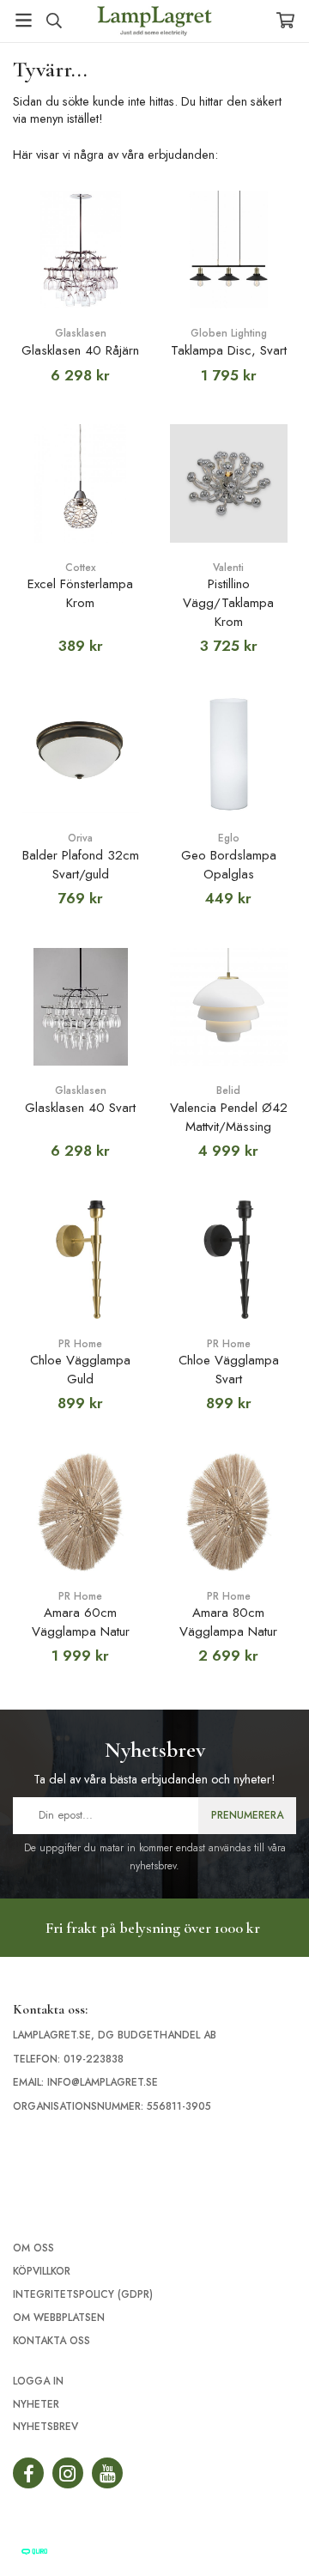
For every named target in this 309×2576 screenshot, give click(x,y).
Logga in (38, 2381)
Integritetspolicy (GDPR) (83, 2294)
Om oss (33, 2248)
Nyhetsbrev (45, 2427)
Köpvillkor (42, 2271)
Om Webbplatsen (59, 2318)
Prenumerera (247, 1815)
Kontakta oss (51, 2341)
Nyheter (36, 2404)
